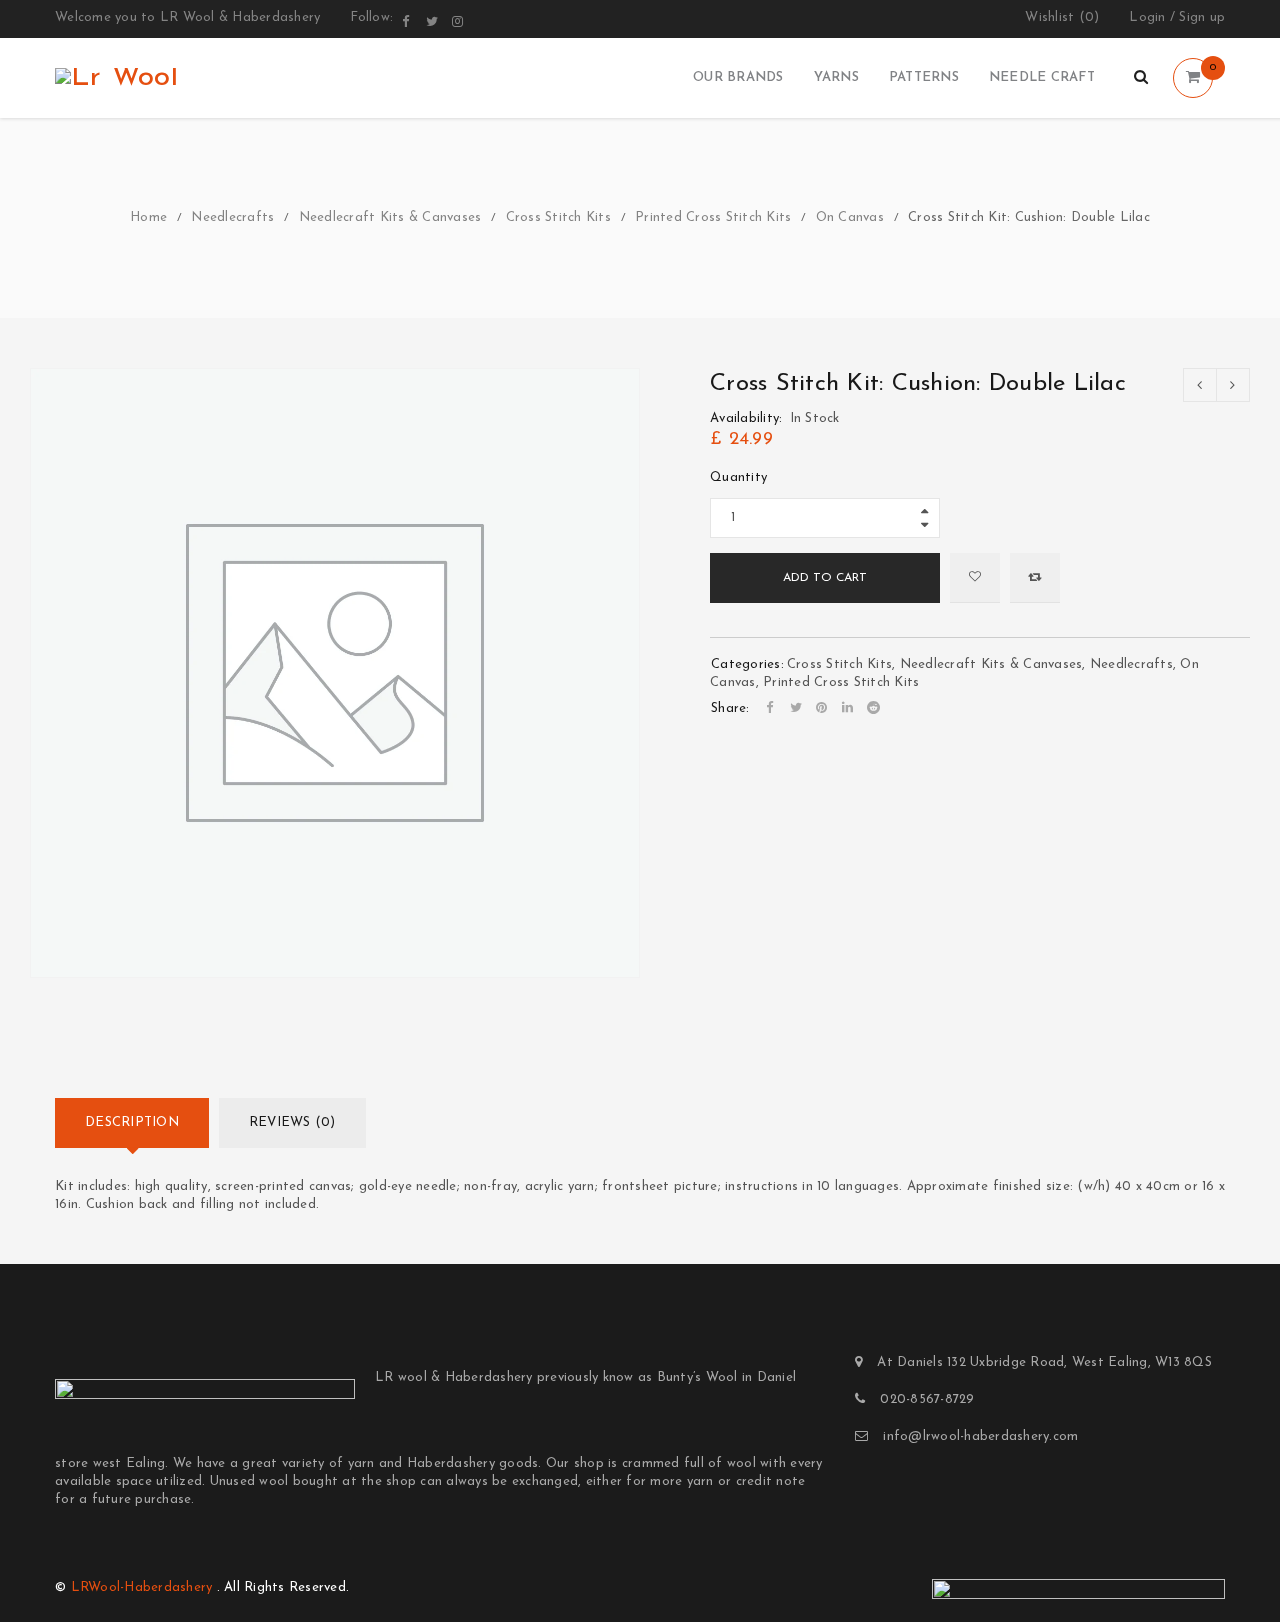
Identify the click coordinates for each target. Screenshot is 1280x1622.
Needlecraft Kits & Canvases (390, 217)
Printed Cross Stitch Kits (713, 217)
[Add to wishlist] (975, 578)
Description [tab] (132, 1122)
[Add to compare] (1035, 578)
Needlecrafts (232, 217)
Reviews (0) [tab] (292, 1122)
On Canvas (850, 217)
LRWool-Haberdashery (142, 1587)
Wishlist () (1062, 17)
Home (148, 217)
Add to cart (825, 578)
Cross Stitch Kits (558, 217)
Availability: (746, 418)
